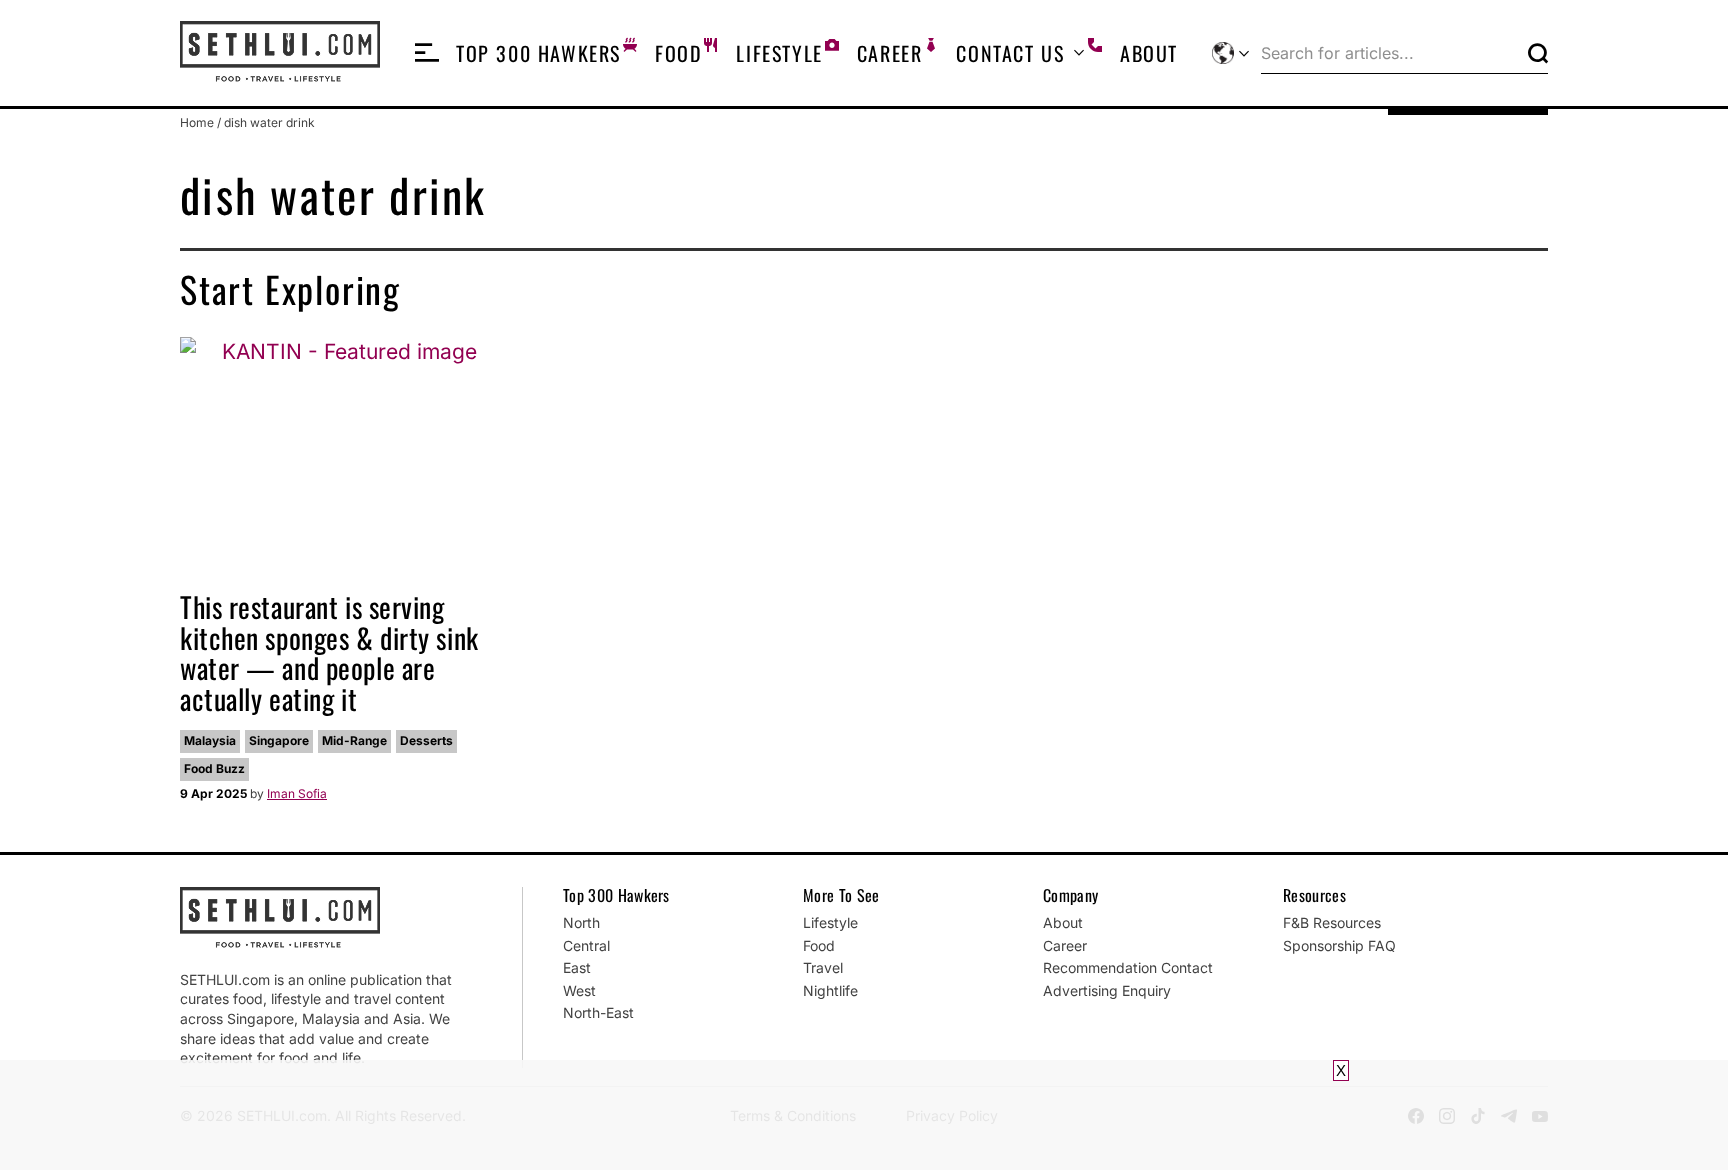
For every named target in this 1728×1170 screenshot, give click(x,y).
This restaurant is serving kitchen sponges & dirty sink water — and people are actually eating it (329, 652)
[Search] (1538, 53)
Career (890, 53)
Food (678, 53)
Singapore (279, 740)
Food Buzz (214, 768)
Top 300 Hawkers (538, 53)
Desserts (426, 740)
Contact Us (1010, 53)
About (1149, 53)
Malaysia (210, 740)
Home (197, 122)
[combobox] (1390, 53)
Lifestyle (779, 53)
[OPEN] (427, 53)
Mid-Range (354, 740)
